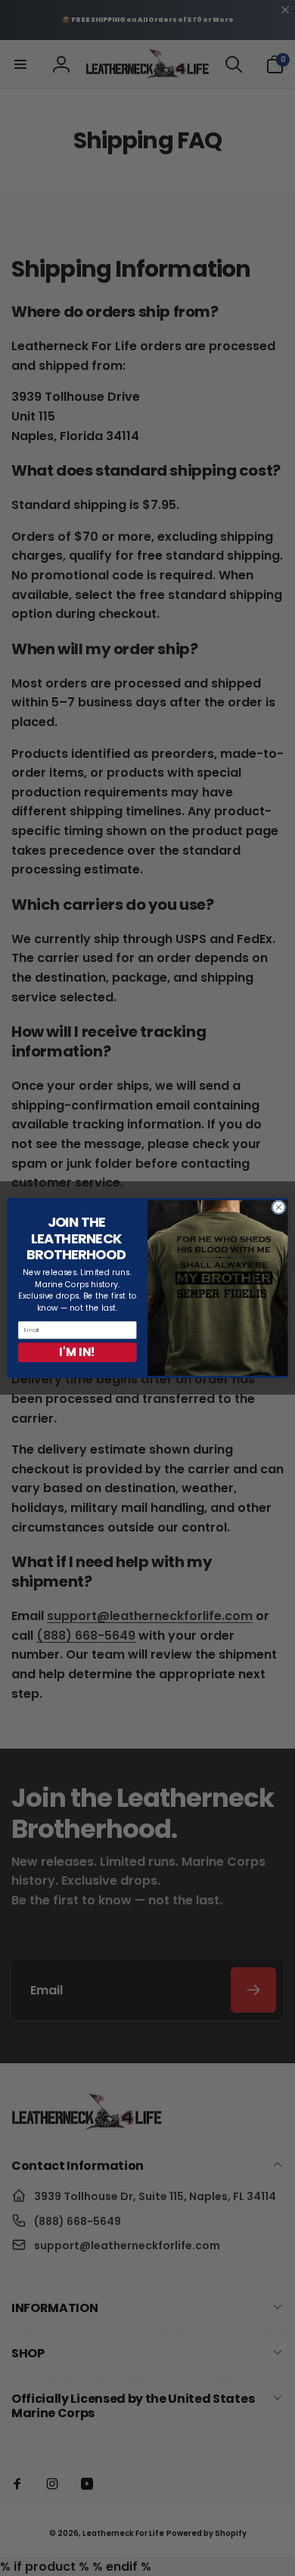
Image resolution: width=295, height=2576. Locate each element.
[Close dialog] (279, 1207)
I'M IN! (77, 1352)
